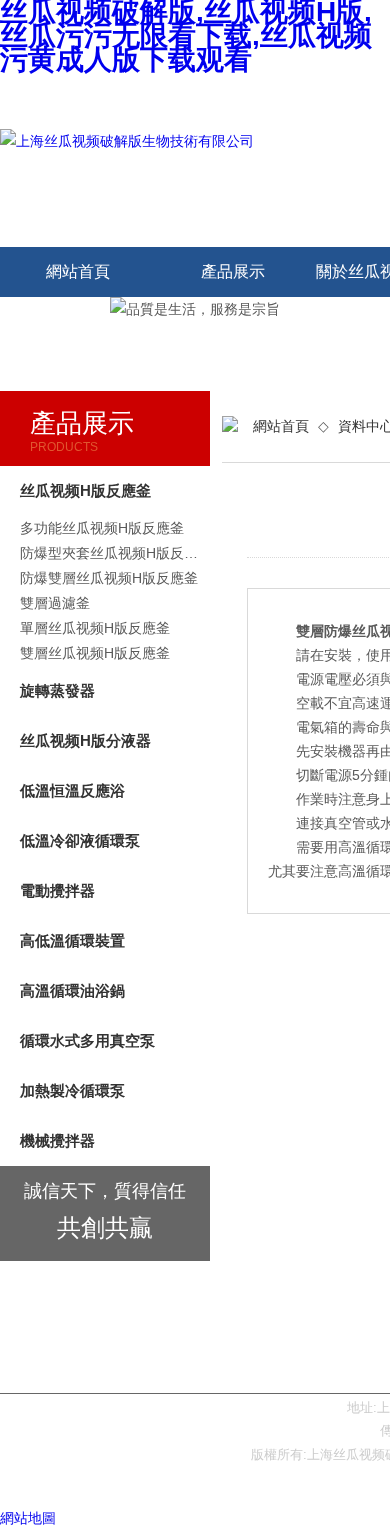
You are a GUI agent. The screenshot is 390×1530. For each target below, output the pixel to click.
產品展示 (233, 271)
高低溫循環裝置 (72, 940)
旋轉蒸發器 (57, 690)
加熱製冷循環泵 (72, 1090)
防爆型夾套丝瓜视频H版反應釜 (115, 553)
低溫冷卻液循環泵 (80, 840)
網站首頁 (78, 271)
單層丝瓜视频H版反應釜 (95, 628)
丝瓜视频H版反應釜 (85, 490)
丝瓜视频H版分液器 (85, 740)
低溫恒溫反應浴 (72, 790)
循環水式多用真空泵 (87, 1040)
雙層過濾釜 (55, 603)
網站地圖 (28, 1518)
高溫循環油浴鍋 (72, 990)
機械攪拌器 (57, 1140)
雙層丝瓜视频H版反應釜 (95, 653)
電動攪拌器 (57, 890)
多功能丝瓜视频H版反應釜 (102, 528)
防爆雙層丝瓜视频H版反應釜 (109, 578)
